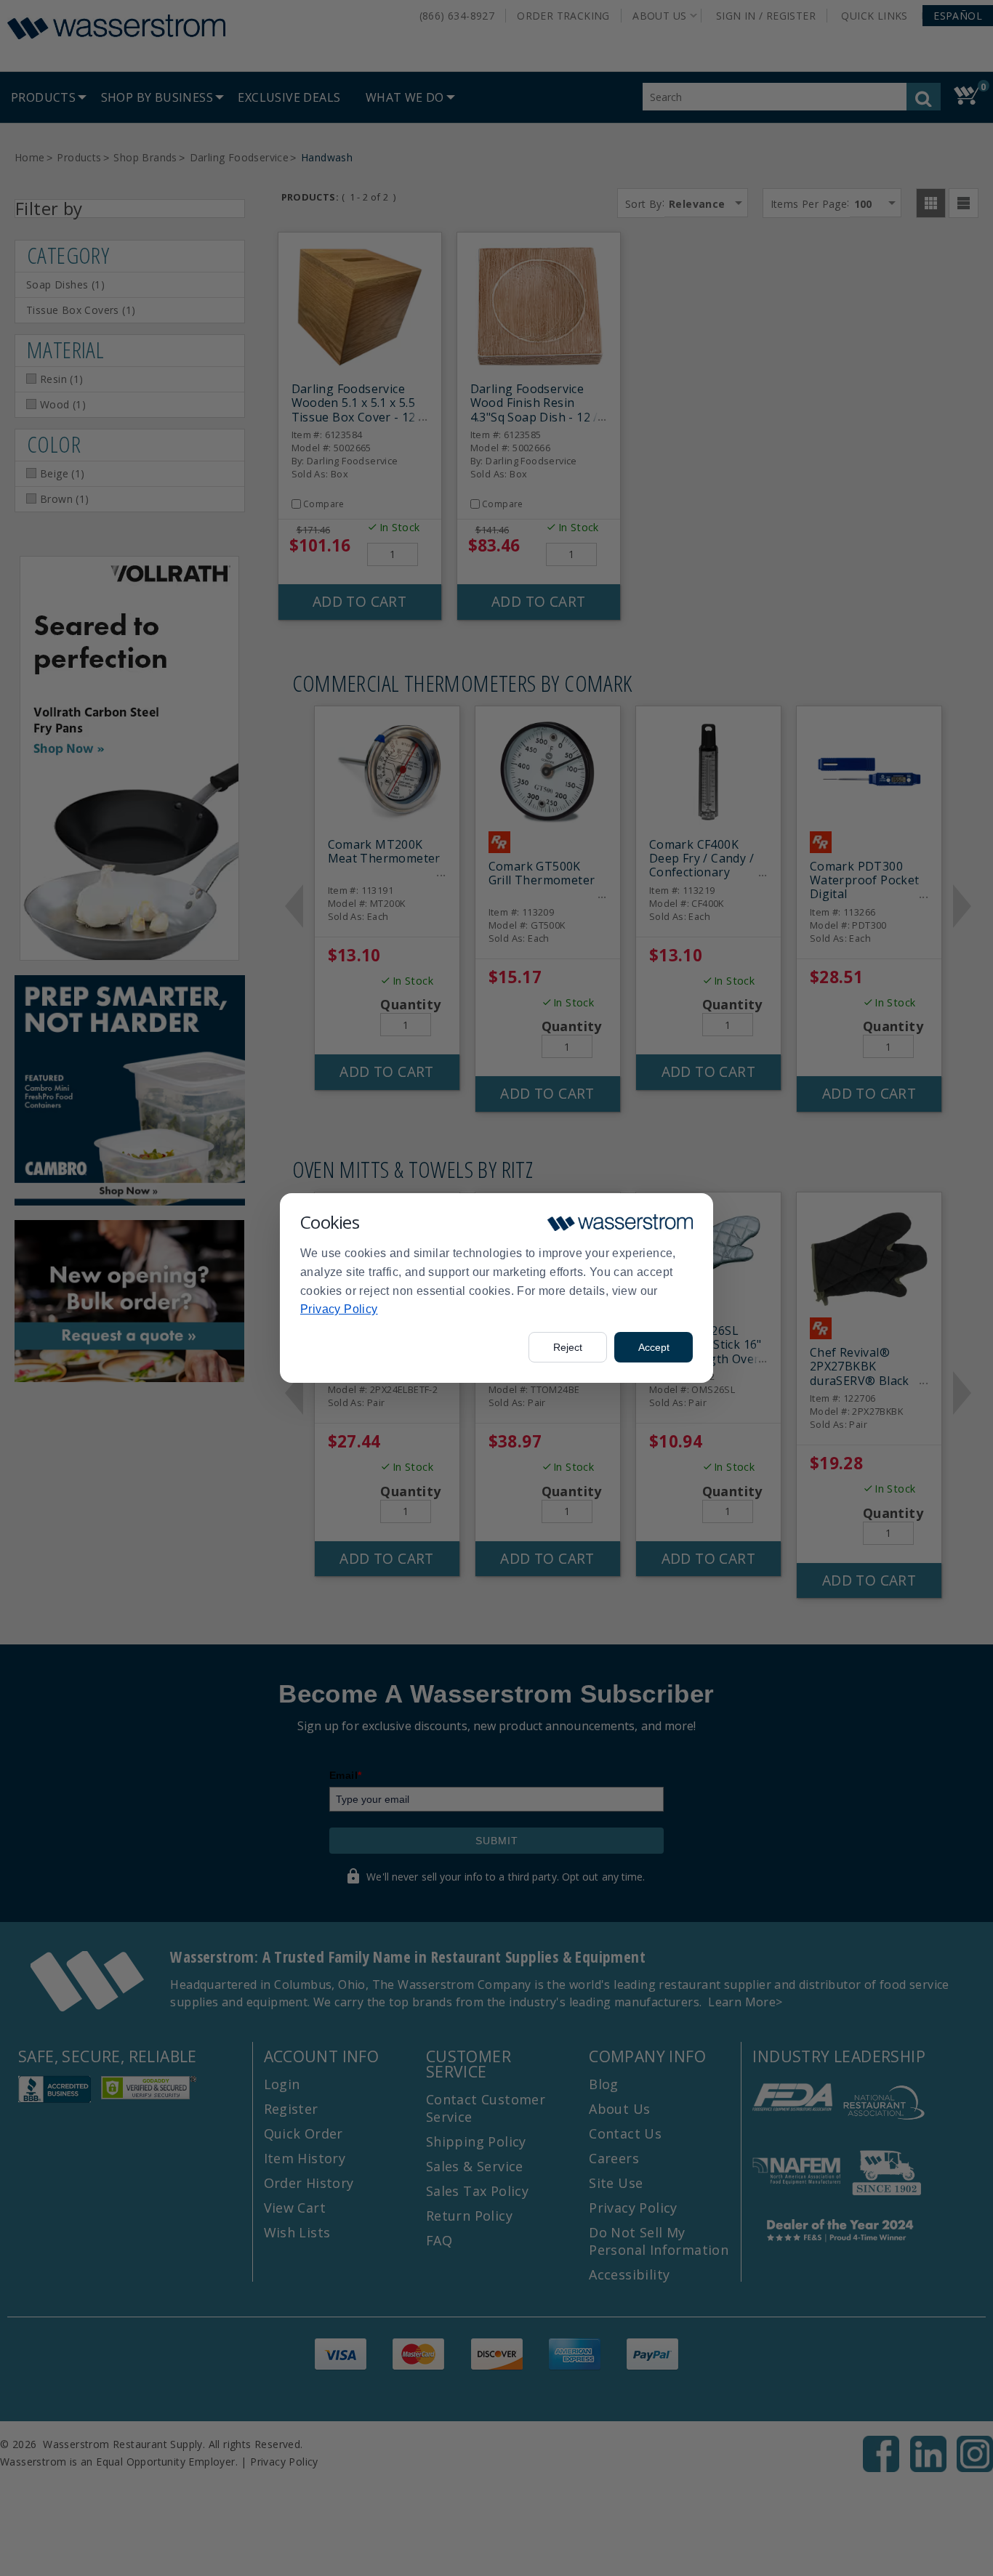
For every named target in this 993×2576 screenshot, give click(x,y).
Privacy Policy (339, 1309)
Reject (568, 1347)
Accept (654, 1347)
